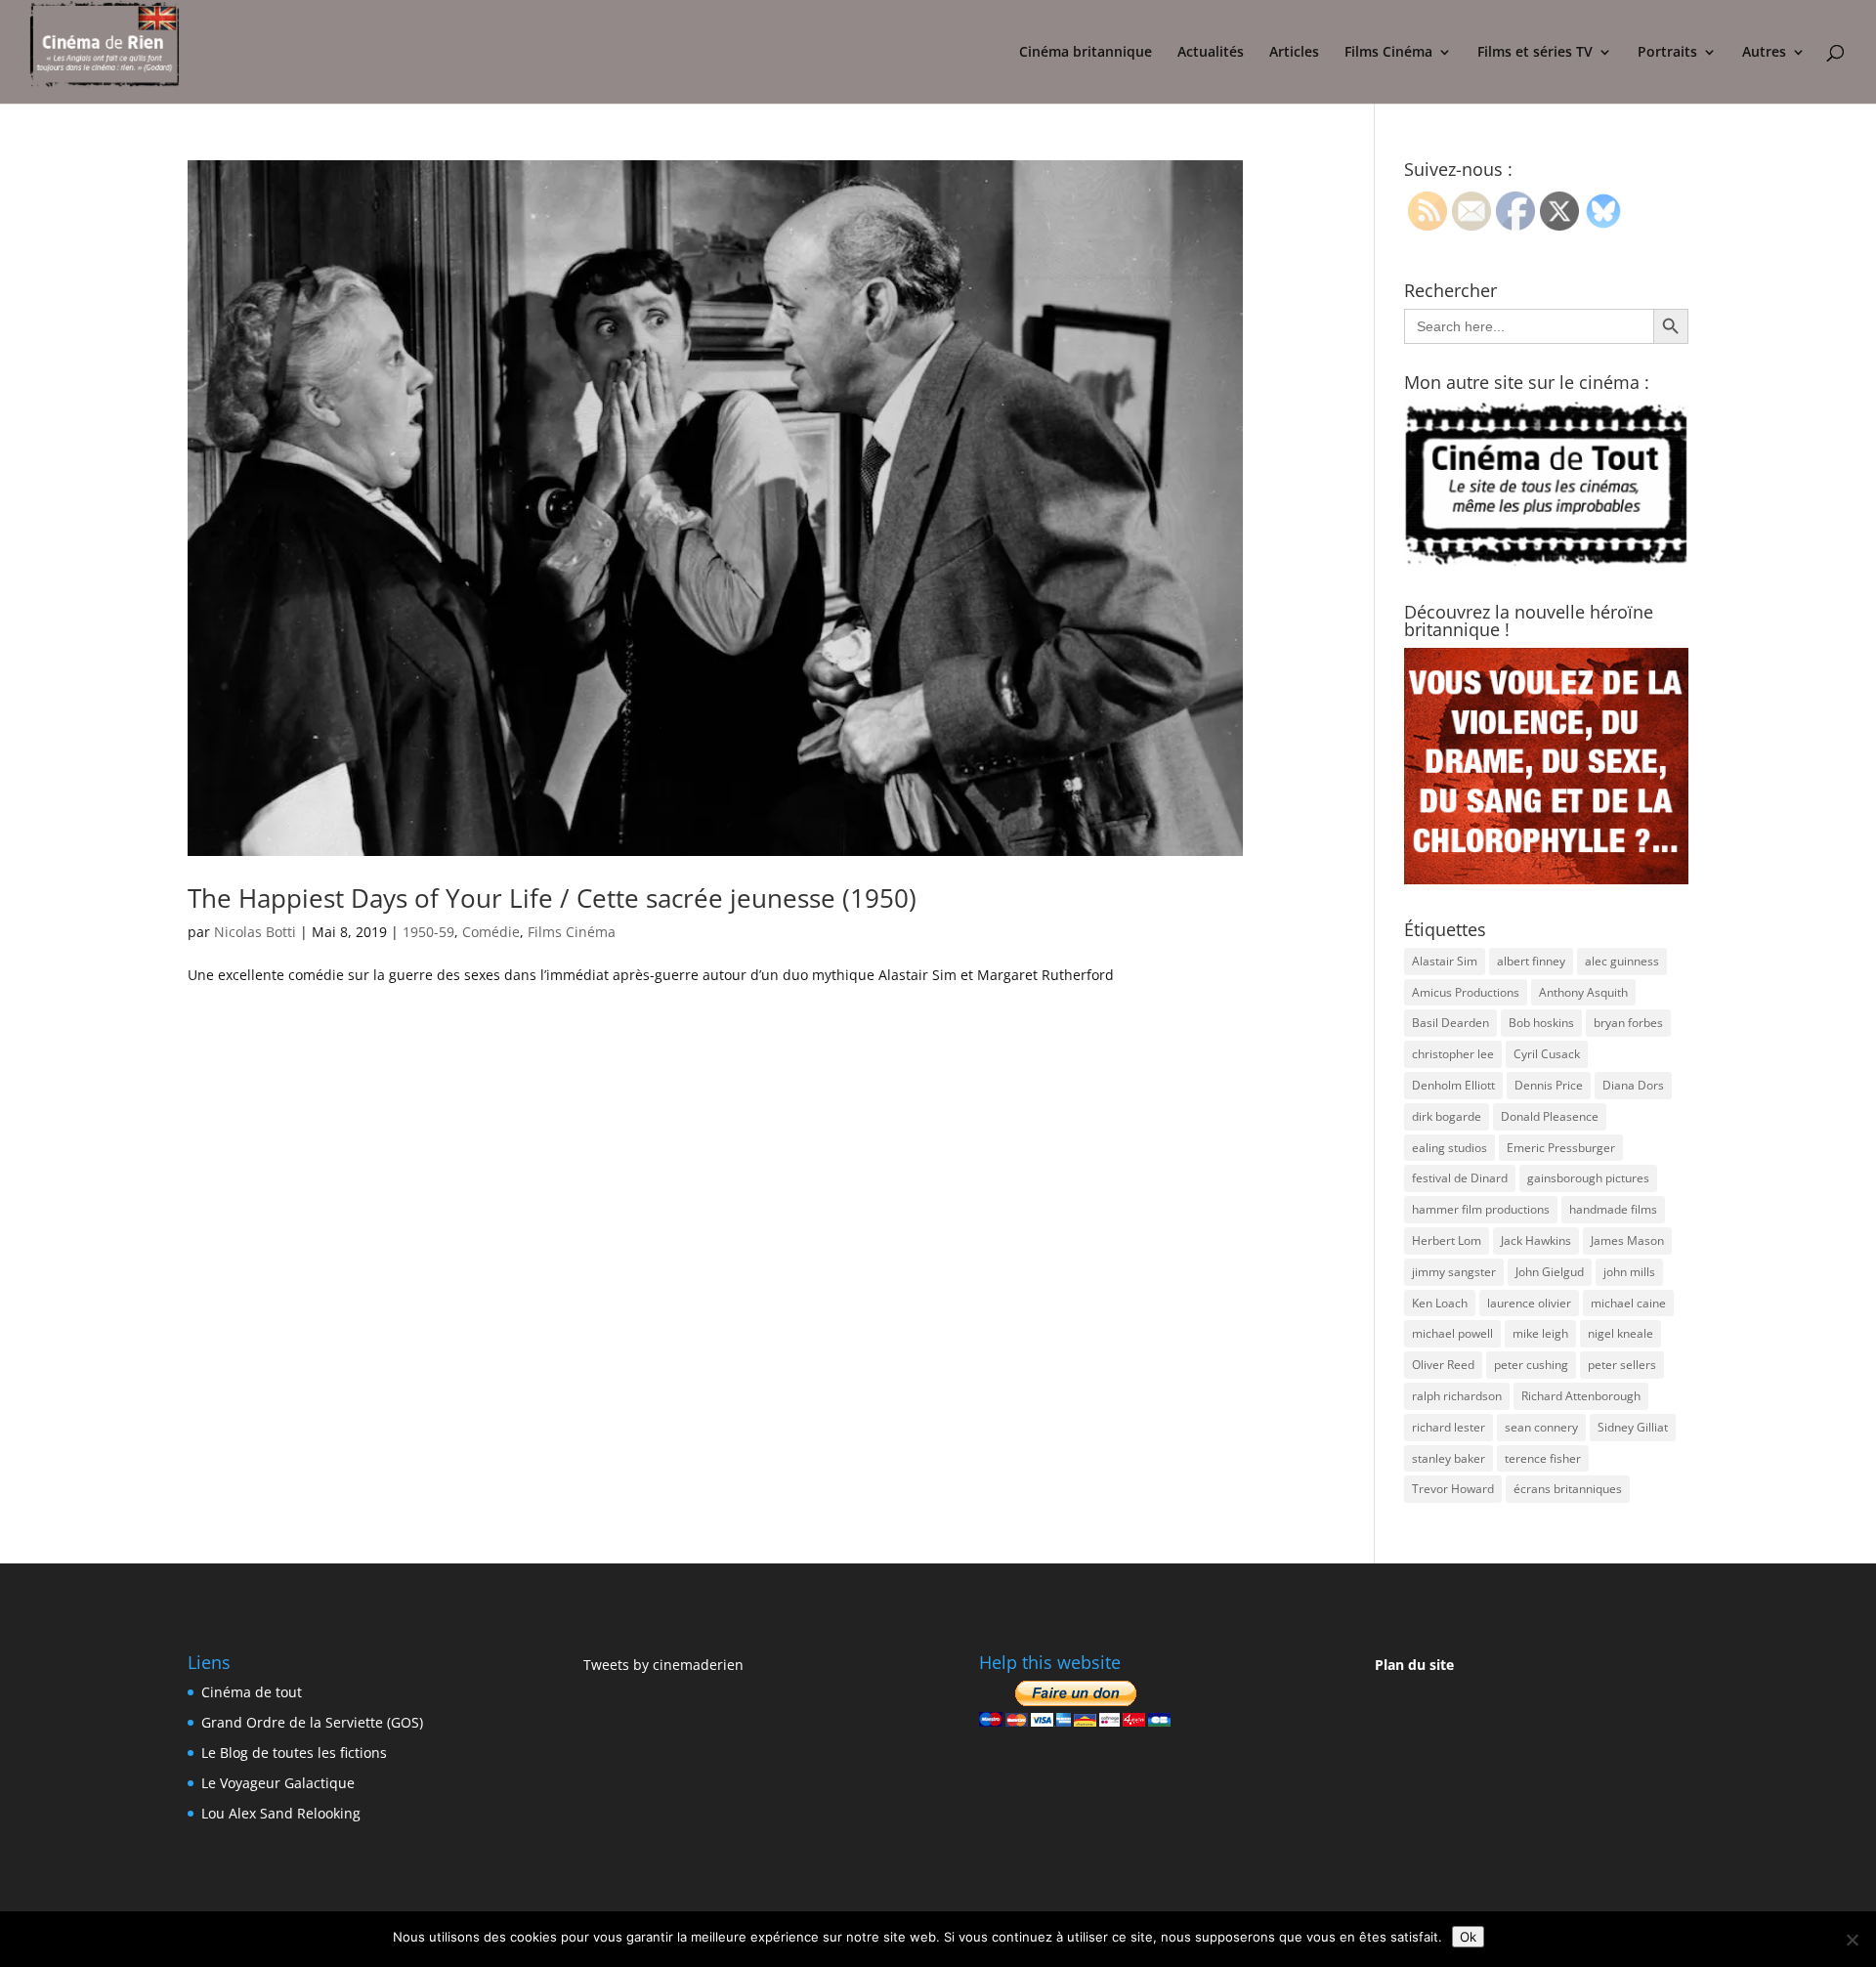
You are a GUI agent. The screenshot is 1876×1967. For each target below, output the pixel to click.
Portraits (1667, 53)
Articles (1294, 53)
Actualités (1211, 53)
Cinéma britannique (1086, 53)
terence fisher (1543, 1458)
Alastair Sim (1445, 961)
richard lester (1449, 1427)
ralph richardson (1457, 1396)
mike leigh (1540, 1333)
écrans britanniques (1568, 1489)
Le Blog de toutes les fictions (294, 1753)
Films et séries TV (1535, 53)
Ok (1468, 1937)
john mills (1629, 1272)
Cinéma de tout (252, 1692)
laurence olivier (1529, 1303)
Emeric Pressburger (1561, 1148)
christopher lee (1453, 1054)
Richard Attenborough (1581, 1396)
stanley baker (1449, 1458)
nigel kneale (1620, 1333)
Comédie (491, 932)
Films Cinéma (1388, 53)
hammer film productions (1481, 1209)
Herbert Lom (1447, 1240)
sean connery (1541, 1427)
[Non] (1852, 1940)
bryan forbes (1628, 1023)
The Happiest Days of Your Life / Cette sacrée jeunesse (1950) (552, 898)
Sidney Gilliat (1633, 1427)
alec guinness (1622, 961)
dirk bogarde (1447, 1116)
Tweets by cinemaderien (663, 1665)
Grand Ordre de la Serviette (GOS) (312, 1722)
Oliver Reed (1443, 1365)
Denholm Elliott (1453, 1085)
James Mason (1627, 1240)
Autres (1764, 53)
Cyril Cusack (1547, 1054)
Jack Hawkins (1536, 1240)
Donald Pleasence (1550, 1116)
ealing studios (1450, 1148)
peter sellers (1622, 1365)
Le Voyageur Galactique (278, 1783)
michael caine (1628, 1303)
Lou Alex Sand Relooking (281, 1813)
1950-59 (428, 932)
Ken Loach (1440, 1303)
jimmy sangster (1454, 1272)
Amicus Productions (1466, 992)
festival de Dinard (1460, 1178)
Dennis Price (1549, 1085)
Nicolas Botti (255, 932)
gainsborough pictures (1588, 1178)
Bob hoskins (1541, 1023)
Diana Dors (1633, 1085)
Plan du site (1414, 1665)
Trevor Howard (1453, 1489)
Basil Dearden (1450, 1023)
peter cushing (1531, 1365)
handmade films (1613, 1209)
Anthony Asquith (1583, 992)
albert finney (1531, 961)
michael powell (1452, 1333)
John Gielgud (1550, 1272)
